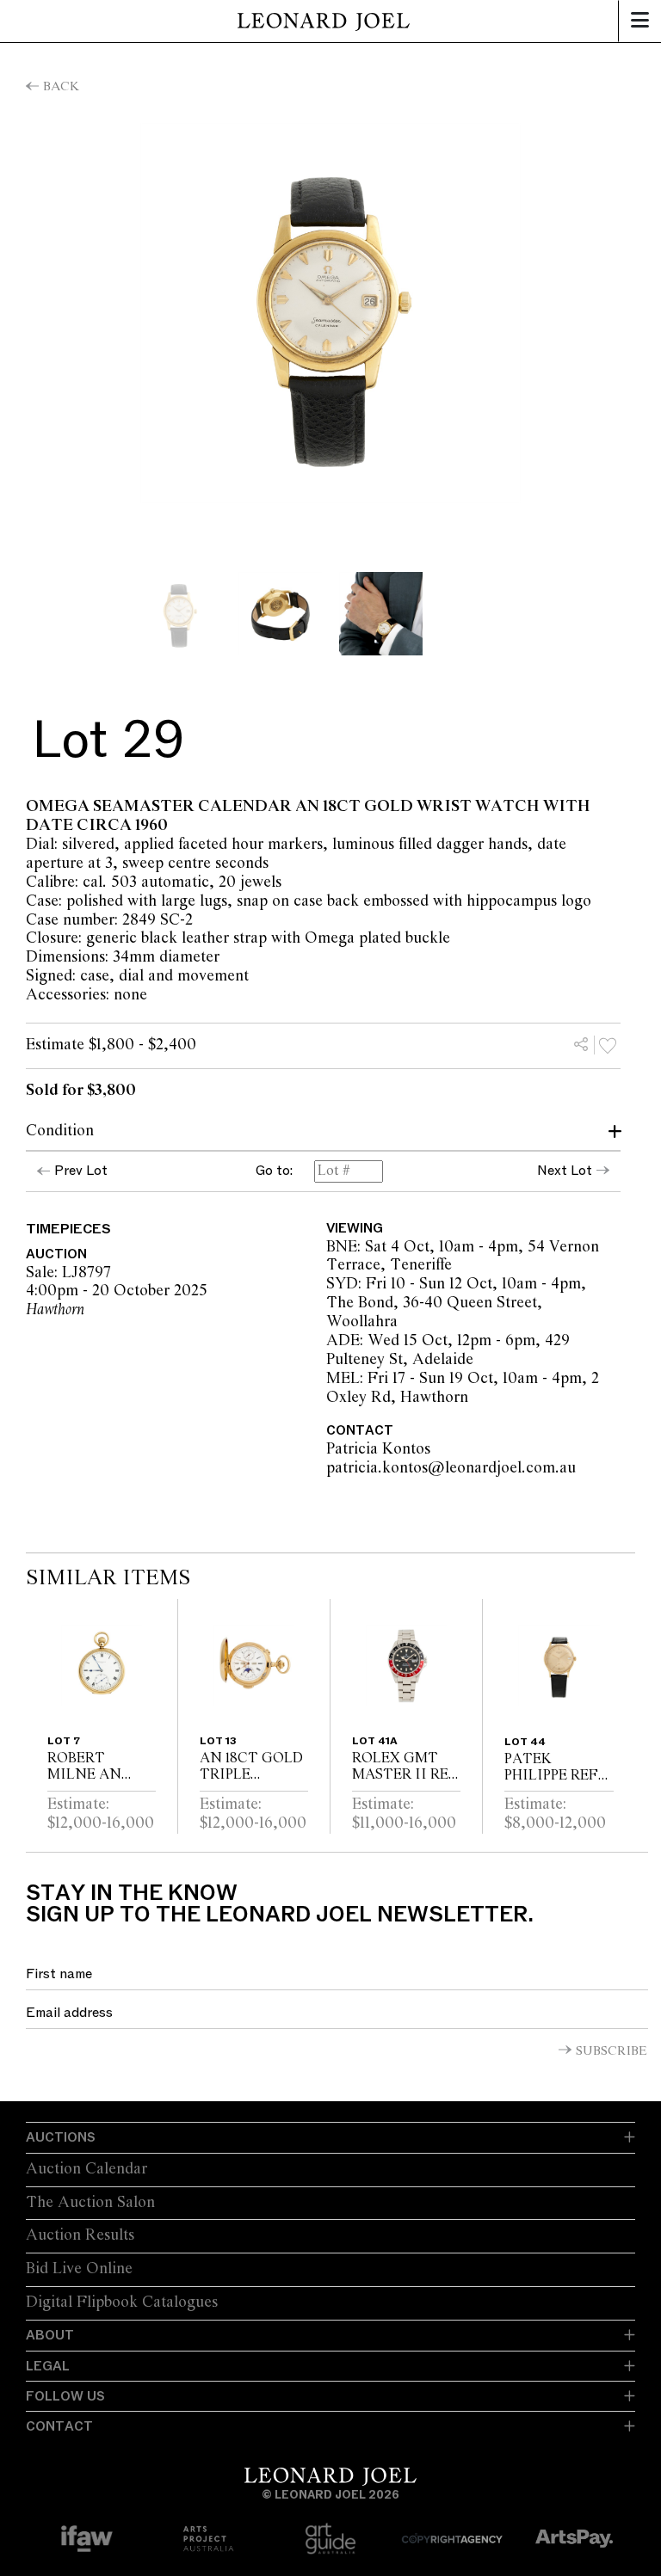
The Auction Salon (90, 2203)
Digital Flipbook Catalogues (122, 2302)
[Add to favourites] (608, 1045)
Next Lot (565, 1171)
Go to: (274, 1171)
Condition (60, 1131)
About (50, 2335)
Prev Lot (81, 1171)
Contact (59, 2426)
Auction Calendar (86, 2169)
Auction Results (80, 2235)
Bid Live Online (79, 2269)
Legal (48, 2366)
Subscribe (612, 2051)
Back (61, 87)
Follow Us (65, 2396)
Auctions (61, 2137)
